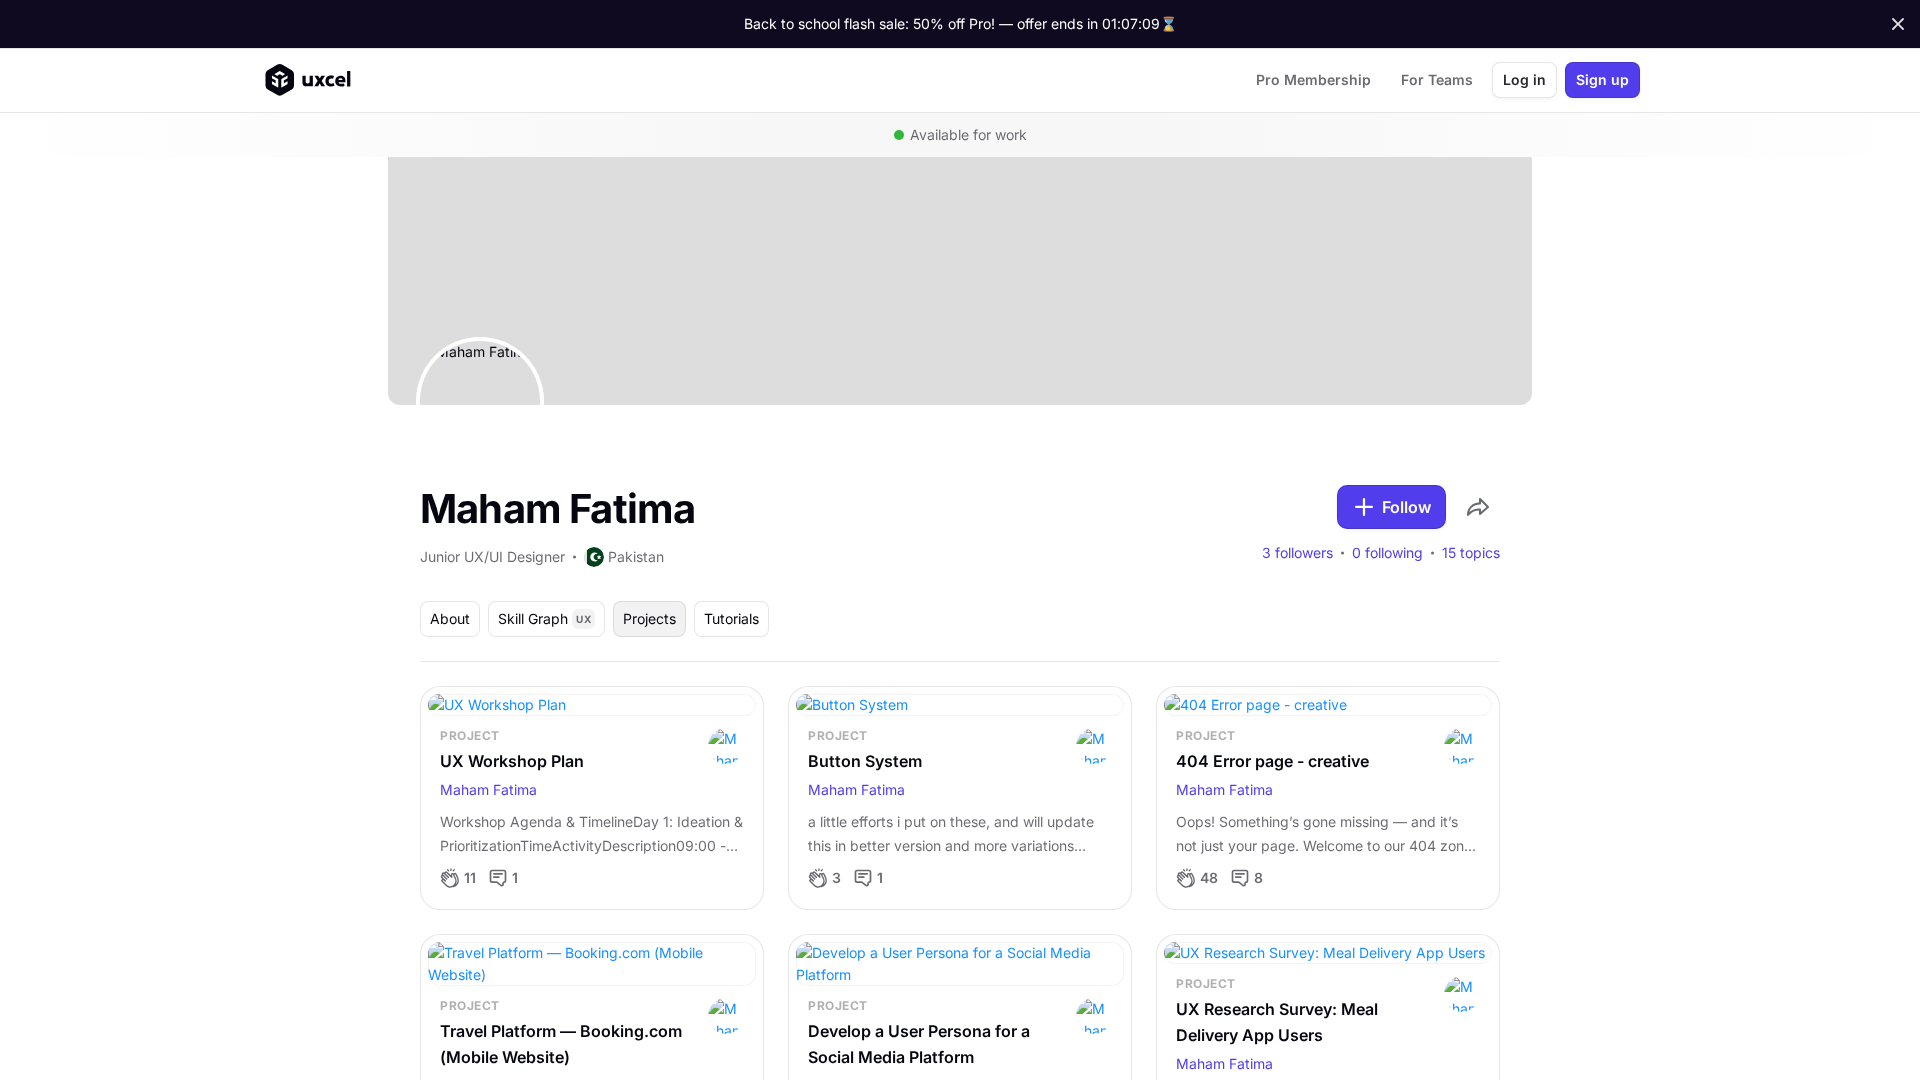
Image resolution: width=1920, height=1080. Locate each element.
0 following (1387, 553)
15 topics (1471, 553)
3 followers (1297, 553)
